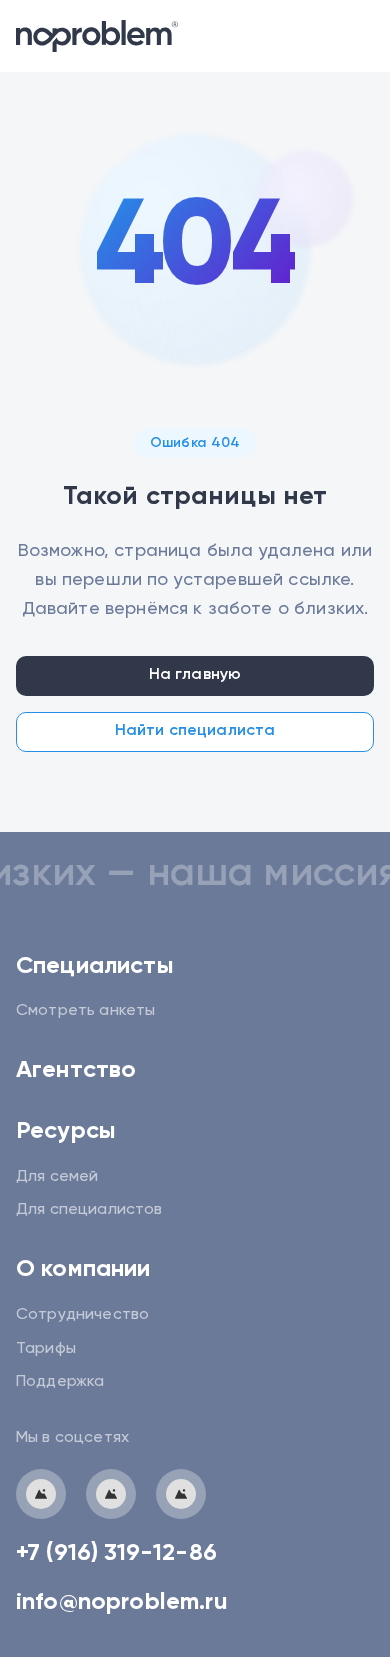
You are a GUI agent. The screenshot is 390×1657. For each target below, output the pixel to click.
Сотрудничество (82, 1315)
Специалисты (95, 966)
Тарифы (46, 1349)
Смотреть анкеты (85, 1011)
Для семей (57, 1177)
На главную (195, 675)
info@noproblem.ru (122, 1602)
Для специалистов (89, 1210)
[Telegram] (41, 1494)
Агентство (76, 1070)
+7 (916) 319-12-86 (116, 1553)
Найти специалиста (195, 731)
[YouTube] (181, 1494)
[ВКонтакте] (111, 1494)
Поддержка (60, 1382)
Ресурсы (66, 1131)
